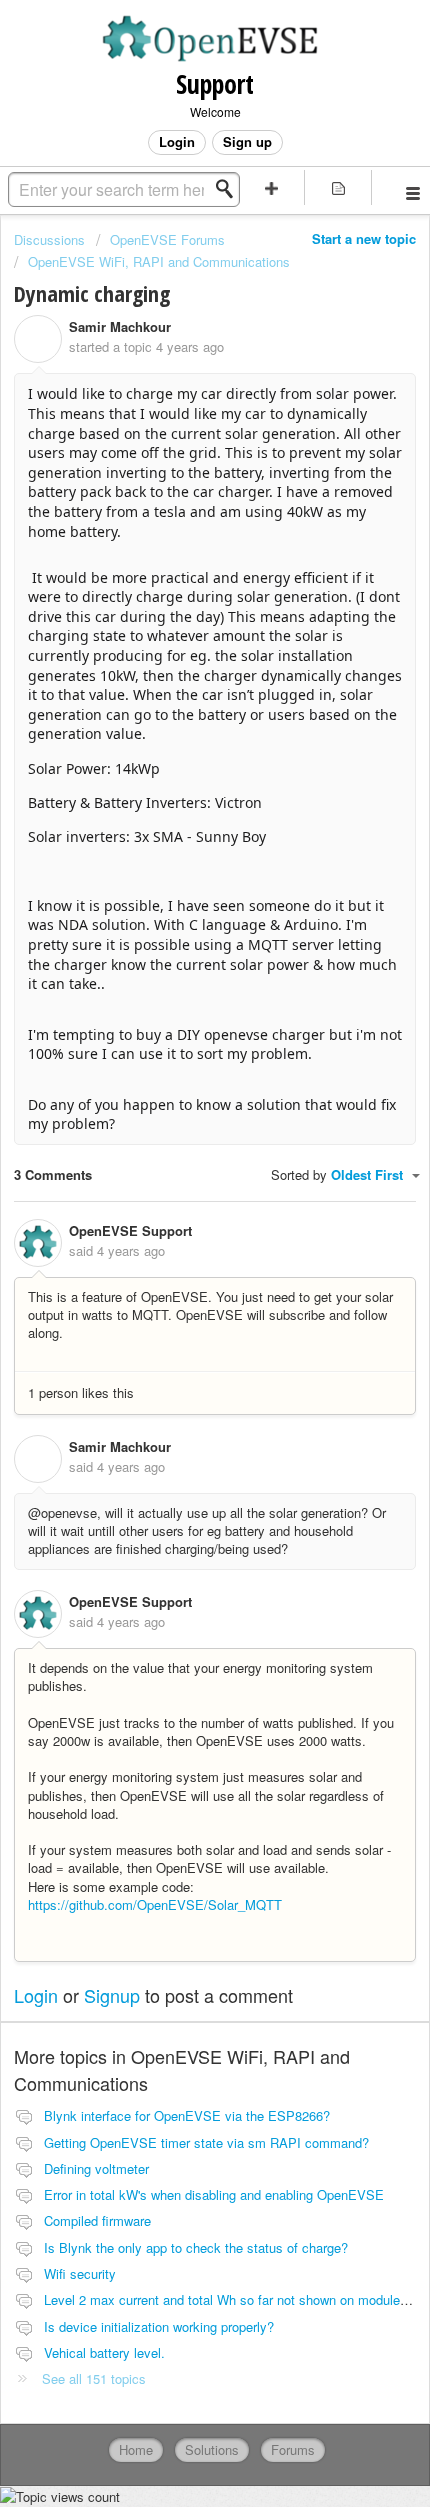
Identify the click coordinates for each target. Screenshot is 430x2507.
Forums (293, 2449)
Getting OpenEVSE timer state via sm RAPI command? (206, 2142)
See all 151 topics (94, 2378)
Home (136, 2449)
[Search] (230, 189)
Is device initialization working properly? (159, 2326)
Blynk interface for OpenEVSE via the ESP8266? (187, 2115)
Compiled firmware (97, 2220)
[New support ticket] (271, 187)
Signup (112, 1995)
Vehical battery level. (104, 2352)
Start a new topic (364, 238)
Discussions (49, 239)
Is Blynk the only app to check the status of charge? (196, 2247)
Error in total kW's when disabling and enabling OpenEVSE (214, 2194)
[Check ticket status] (338, 187)
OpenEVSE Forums (167, 239)
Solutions (212, 2449)
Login (36, 1995)
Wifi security (80, 2273)
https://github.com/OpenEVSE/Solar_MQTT (155, 1904)
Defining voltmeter (96, 2168)
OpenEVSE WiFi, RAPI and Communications (159, 261)
